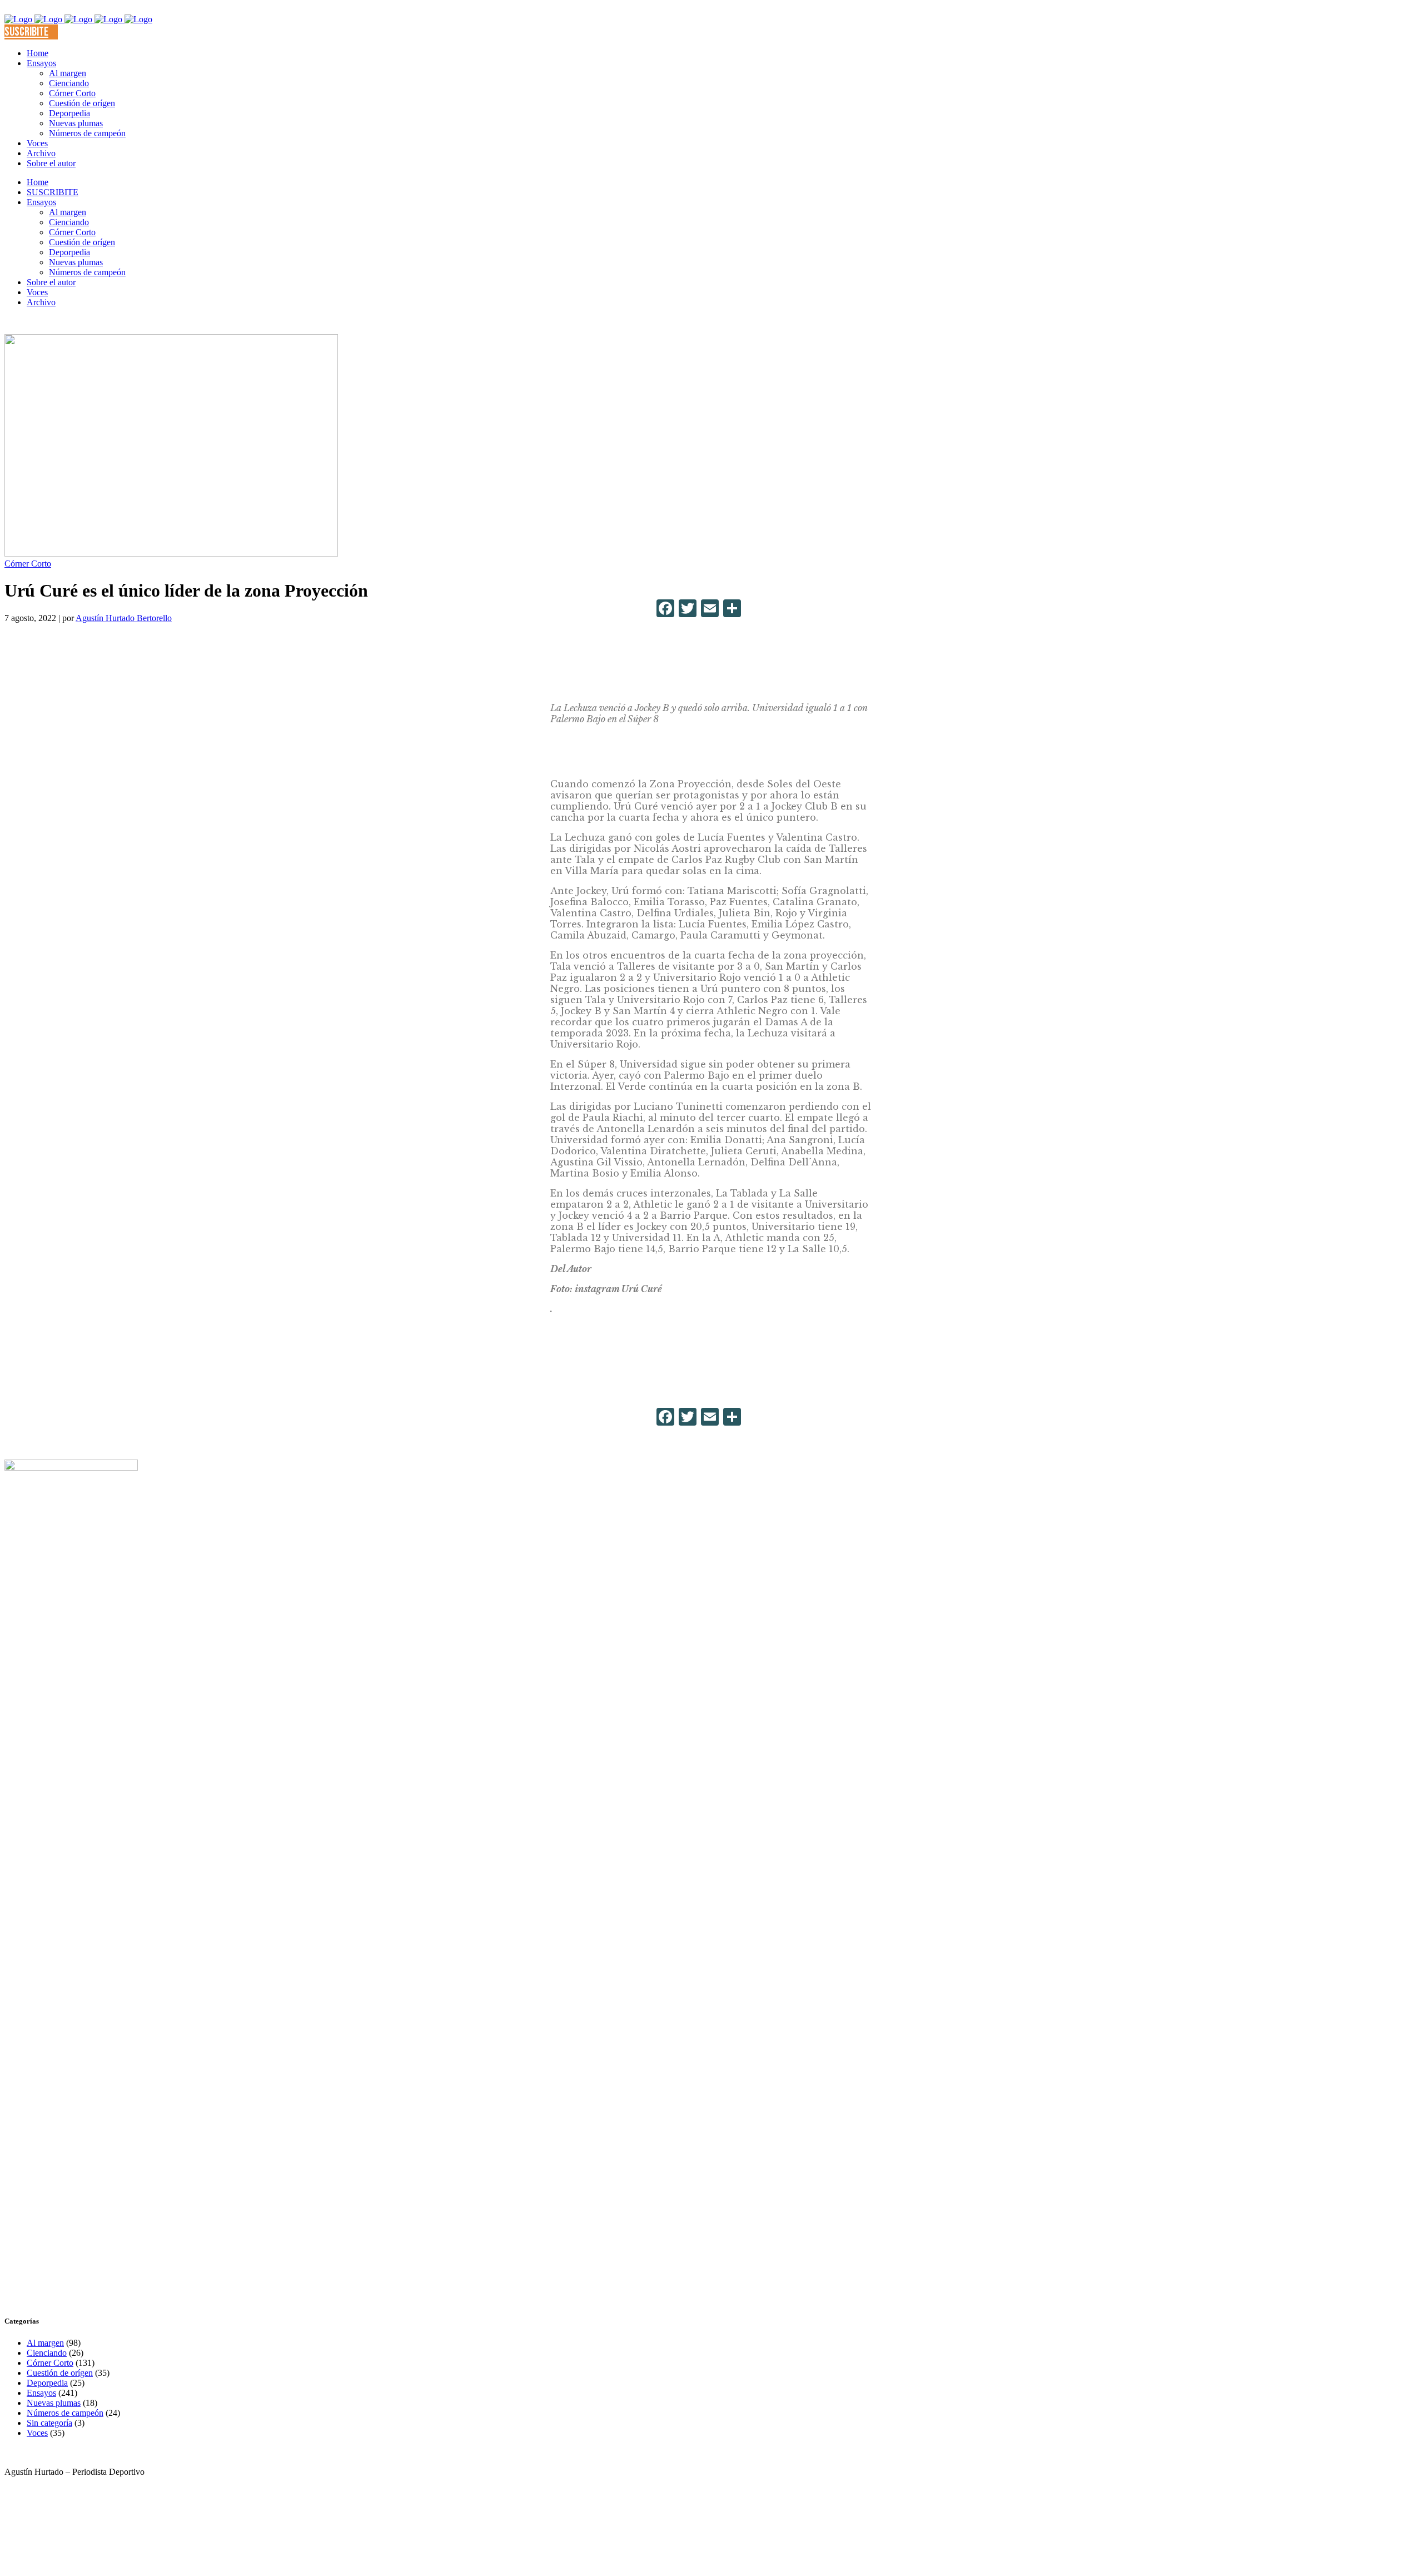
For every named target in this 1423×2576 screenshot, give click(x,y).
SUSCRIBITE (26, 32)
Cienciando (47, 2353)
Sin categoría (49, 2423)
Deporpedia (47, 2383)
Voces (37, 2433)
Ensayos (41, 2393)
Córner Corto (28, 564)
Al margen (45, 2343)
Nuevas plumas (54, 2403)
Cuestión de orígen (60, 2373)
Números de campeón (65, 2413)
